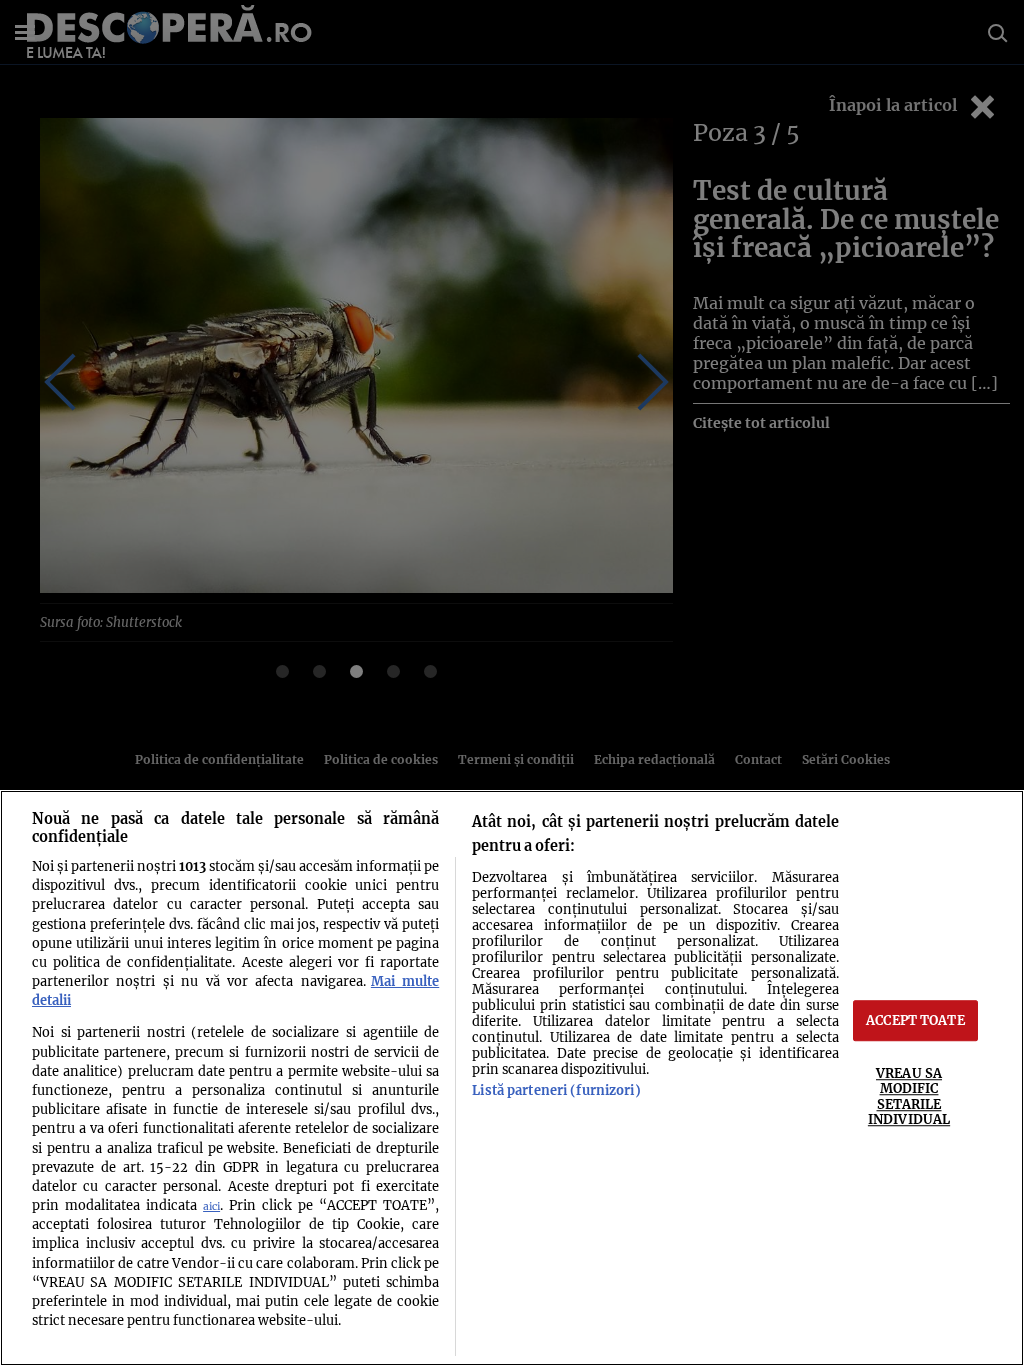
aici (211, 1206)
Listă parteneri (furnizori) (556, 1090)
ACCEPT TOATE (915, 1020)
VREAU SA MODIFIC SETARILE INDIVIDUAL (909, 1096)
